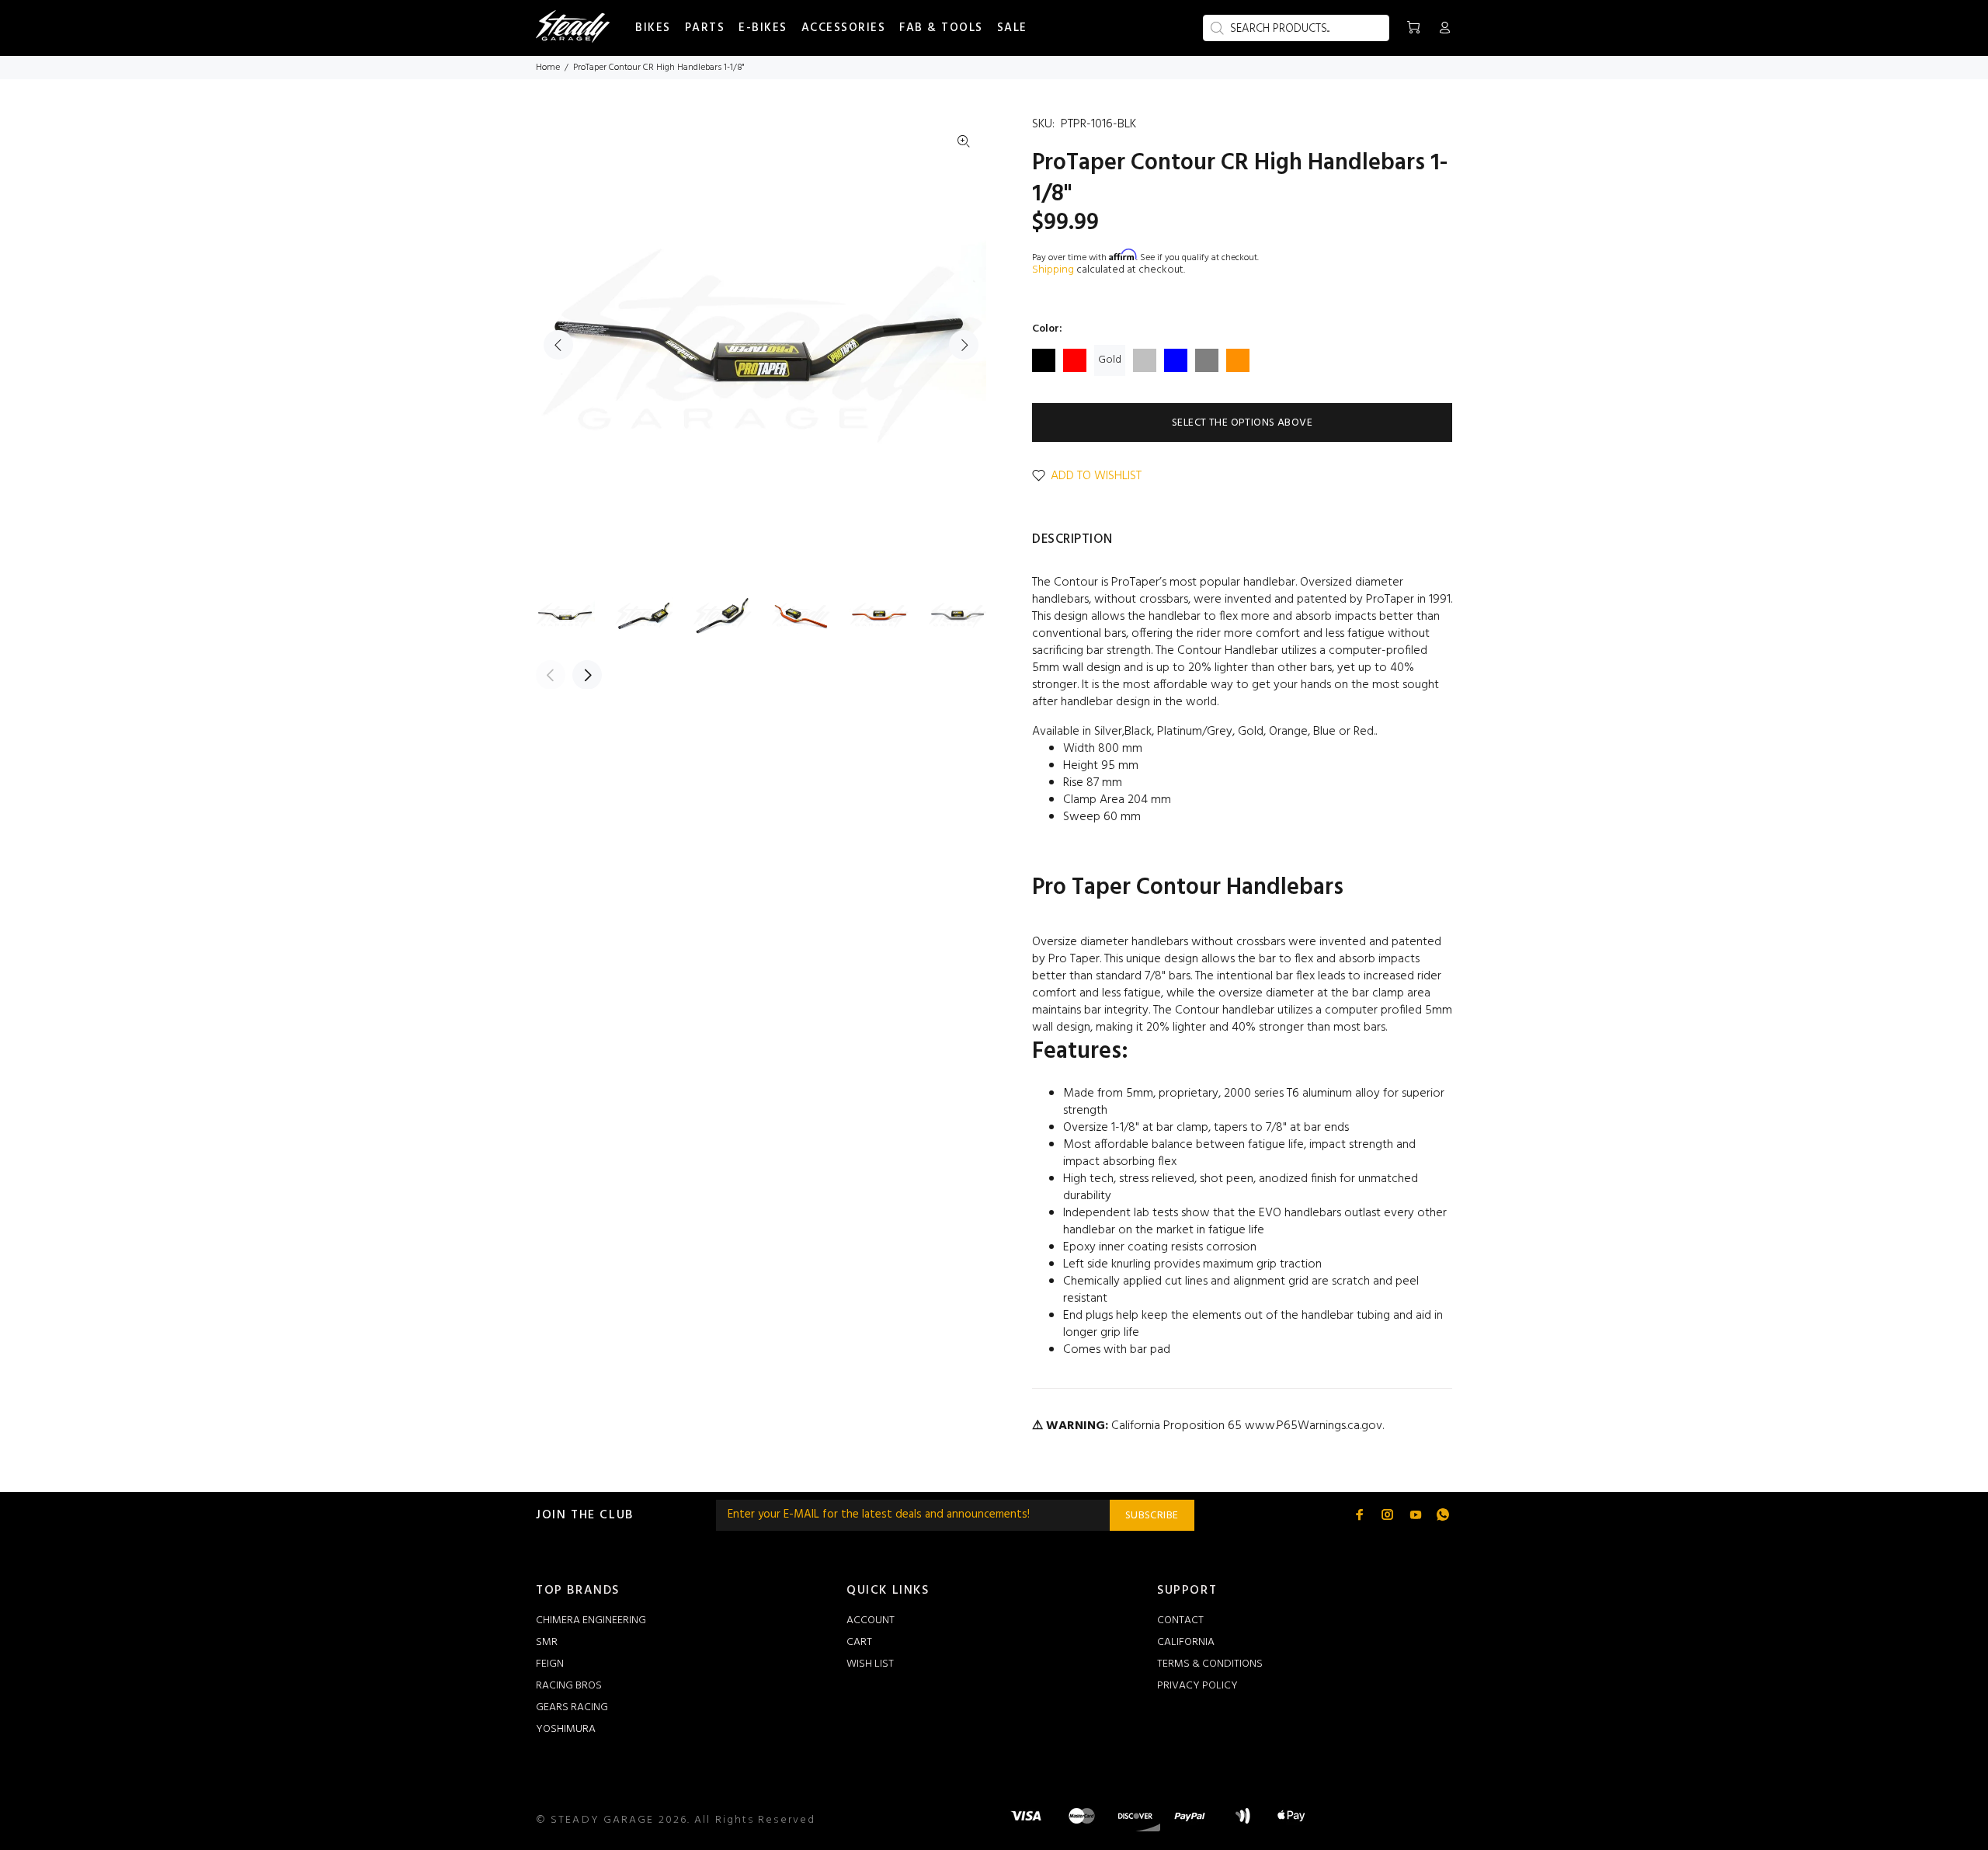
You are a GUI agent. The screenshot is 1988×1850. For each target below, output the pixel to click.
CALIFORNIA (1186, 1642)
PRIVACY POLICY (1197, 1686)
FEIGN (550, 1664)
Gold (1110, 360)
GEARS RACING (572, 1707)
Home (548, 68)
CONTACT (1180, 1620)
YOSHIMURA (566, 1729)
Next (964, 345)
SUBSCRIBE (1152, 1516)
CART (859, 1642)
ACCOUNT (871, 1620)
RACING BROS (569, 1686)
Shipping (1053, 270)
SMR (547, 1642)
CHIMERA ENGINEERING (591, 1620)
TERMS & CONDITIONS (1210, 1664)
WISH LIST (870, 1664)
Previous (558, 345)
